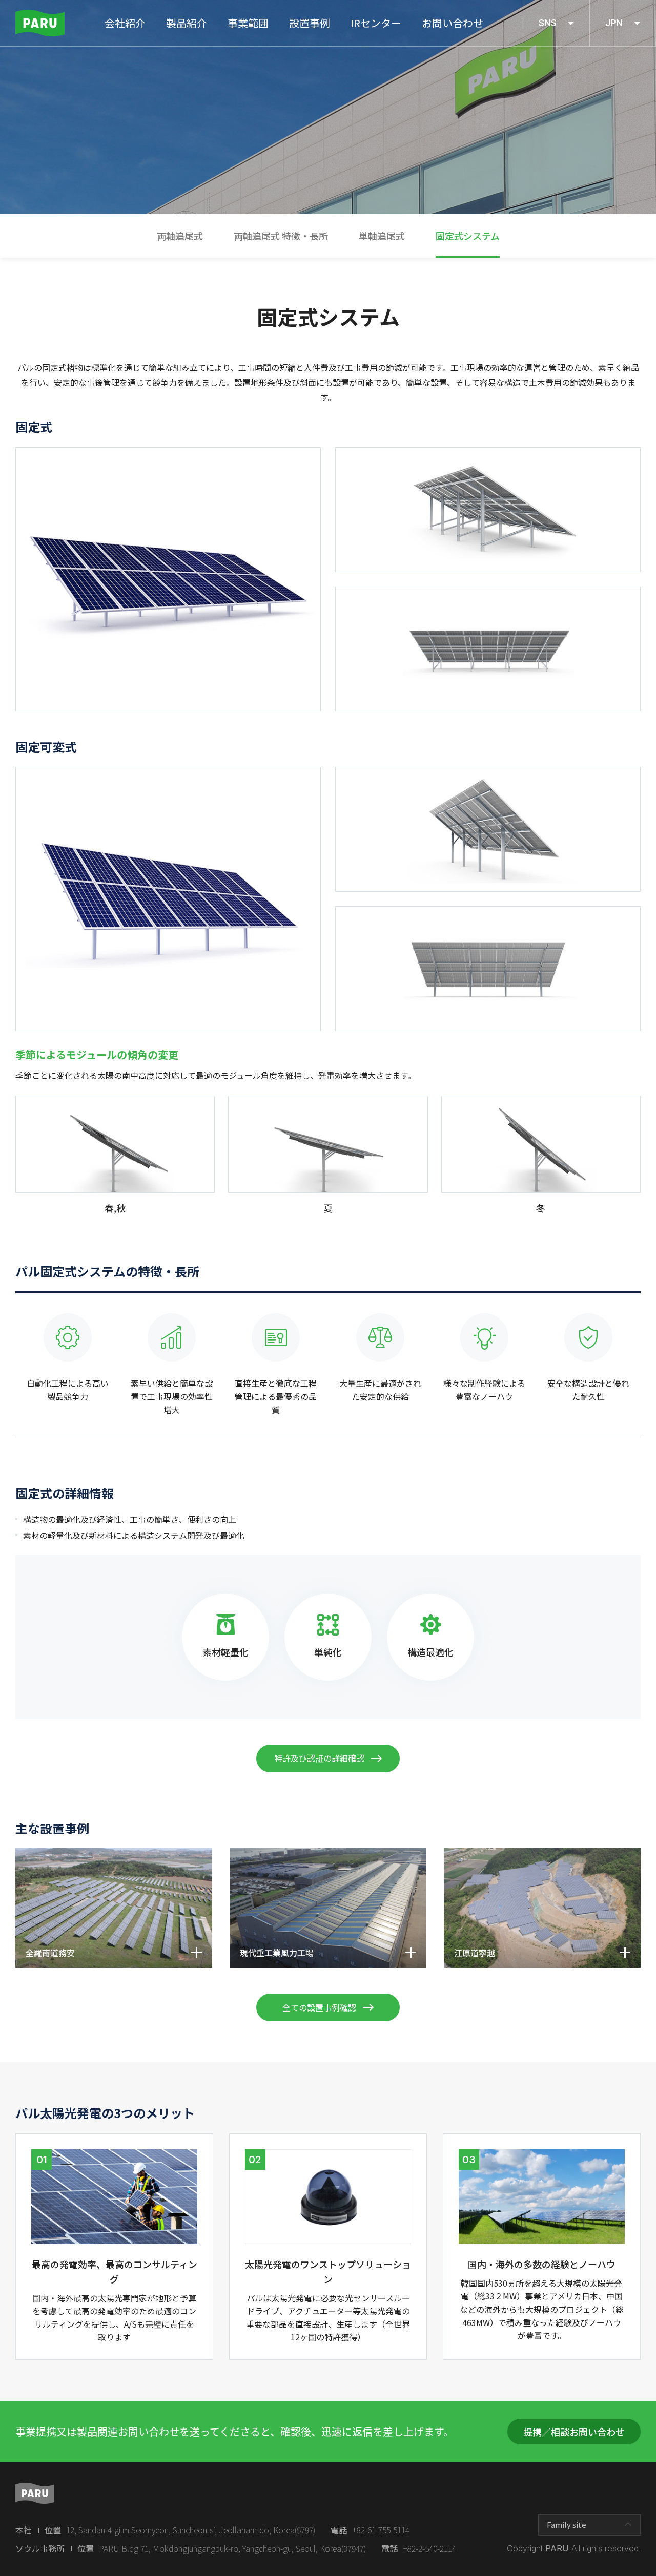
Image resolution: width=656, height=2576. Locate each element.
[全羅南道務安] (114, 1854)
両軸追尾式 (180, 236)
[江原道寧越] (542, 1854)
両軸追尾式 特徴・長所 (281, 236)
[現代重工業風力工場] (328, 1854)
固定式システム (468, 236)
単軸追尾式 (382, 236)
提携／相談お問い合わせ (574, 2432)
